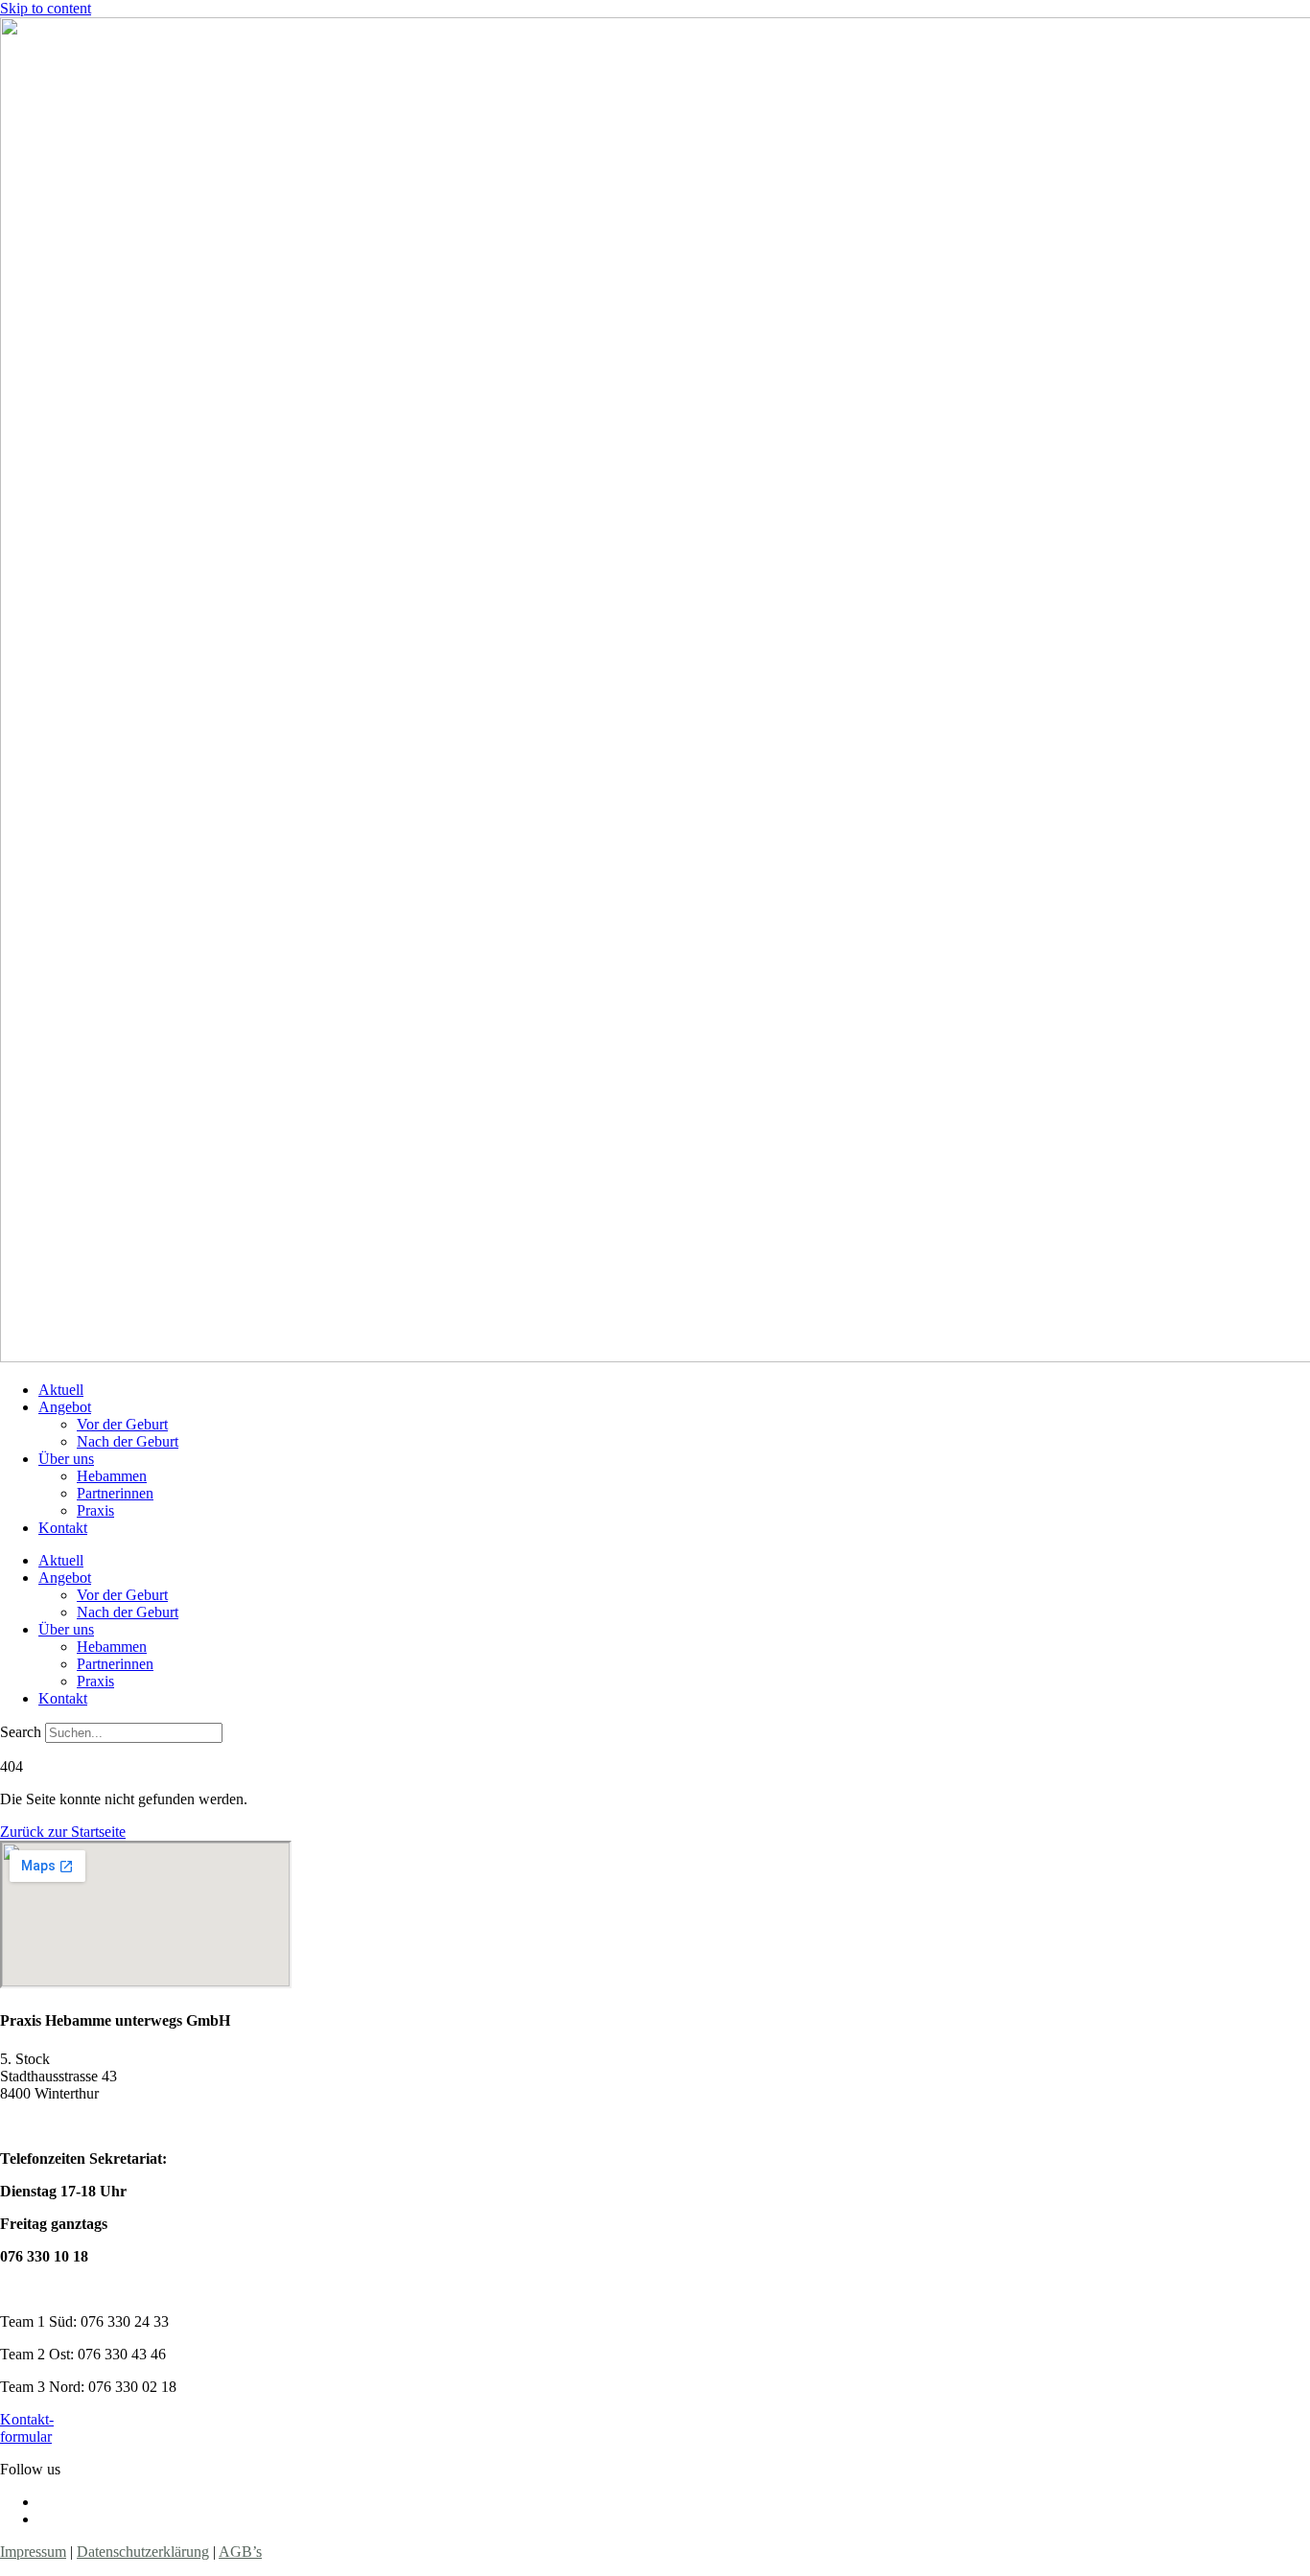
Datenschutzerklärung (143, 2552)
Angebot (65, 1407)
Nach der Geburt (128, 1441)
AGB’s (240, 2552)
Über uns (66, 1459)
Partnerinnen (115, 1493)
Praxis (95, 1510)
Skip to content (46, 8)
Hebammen (112, 1476)
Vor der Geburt (122, 1424)
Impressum (33, 2552)
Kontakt (63, 1528)
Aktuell (61, 1390)
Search (21, 1732)
